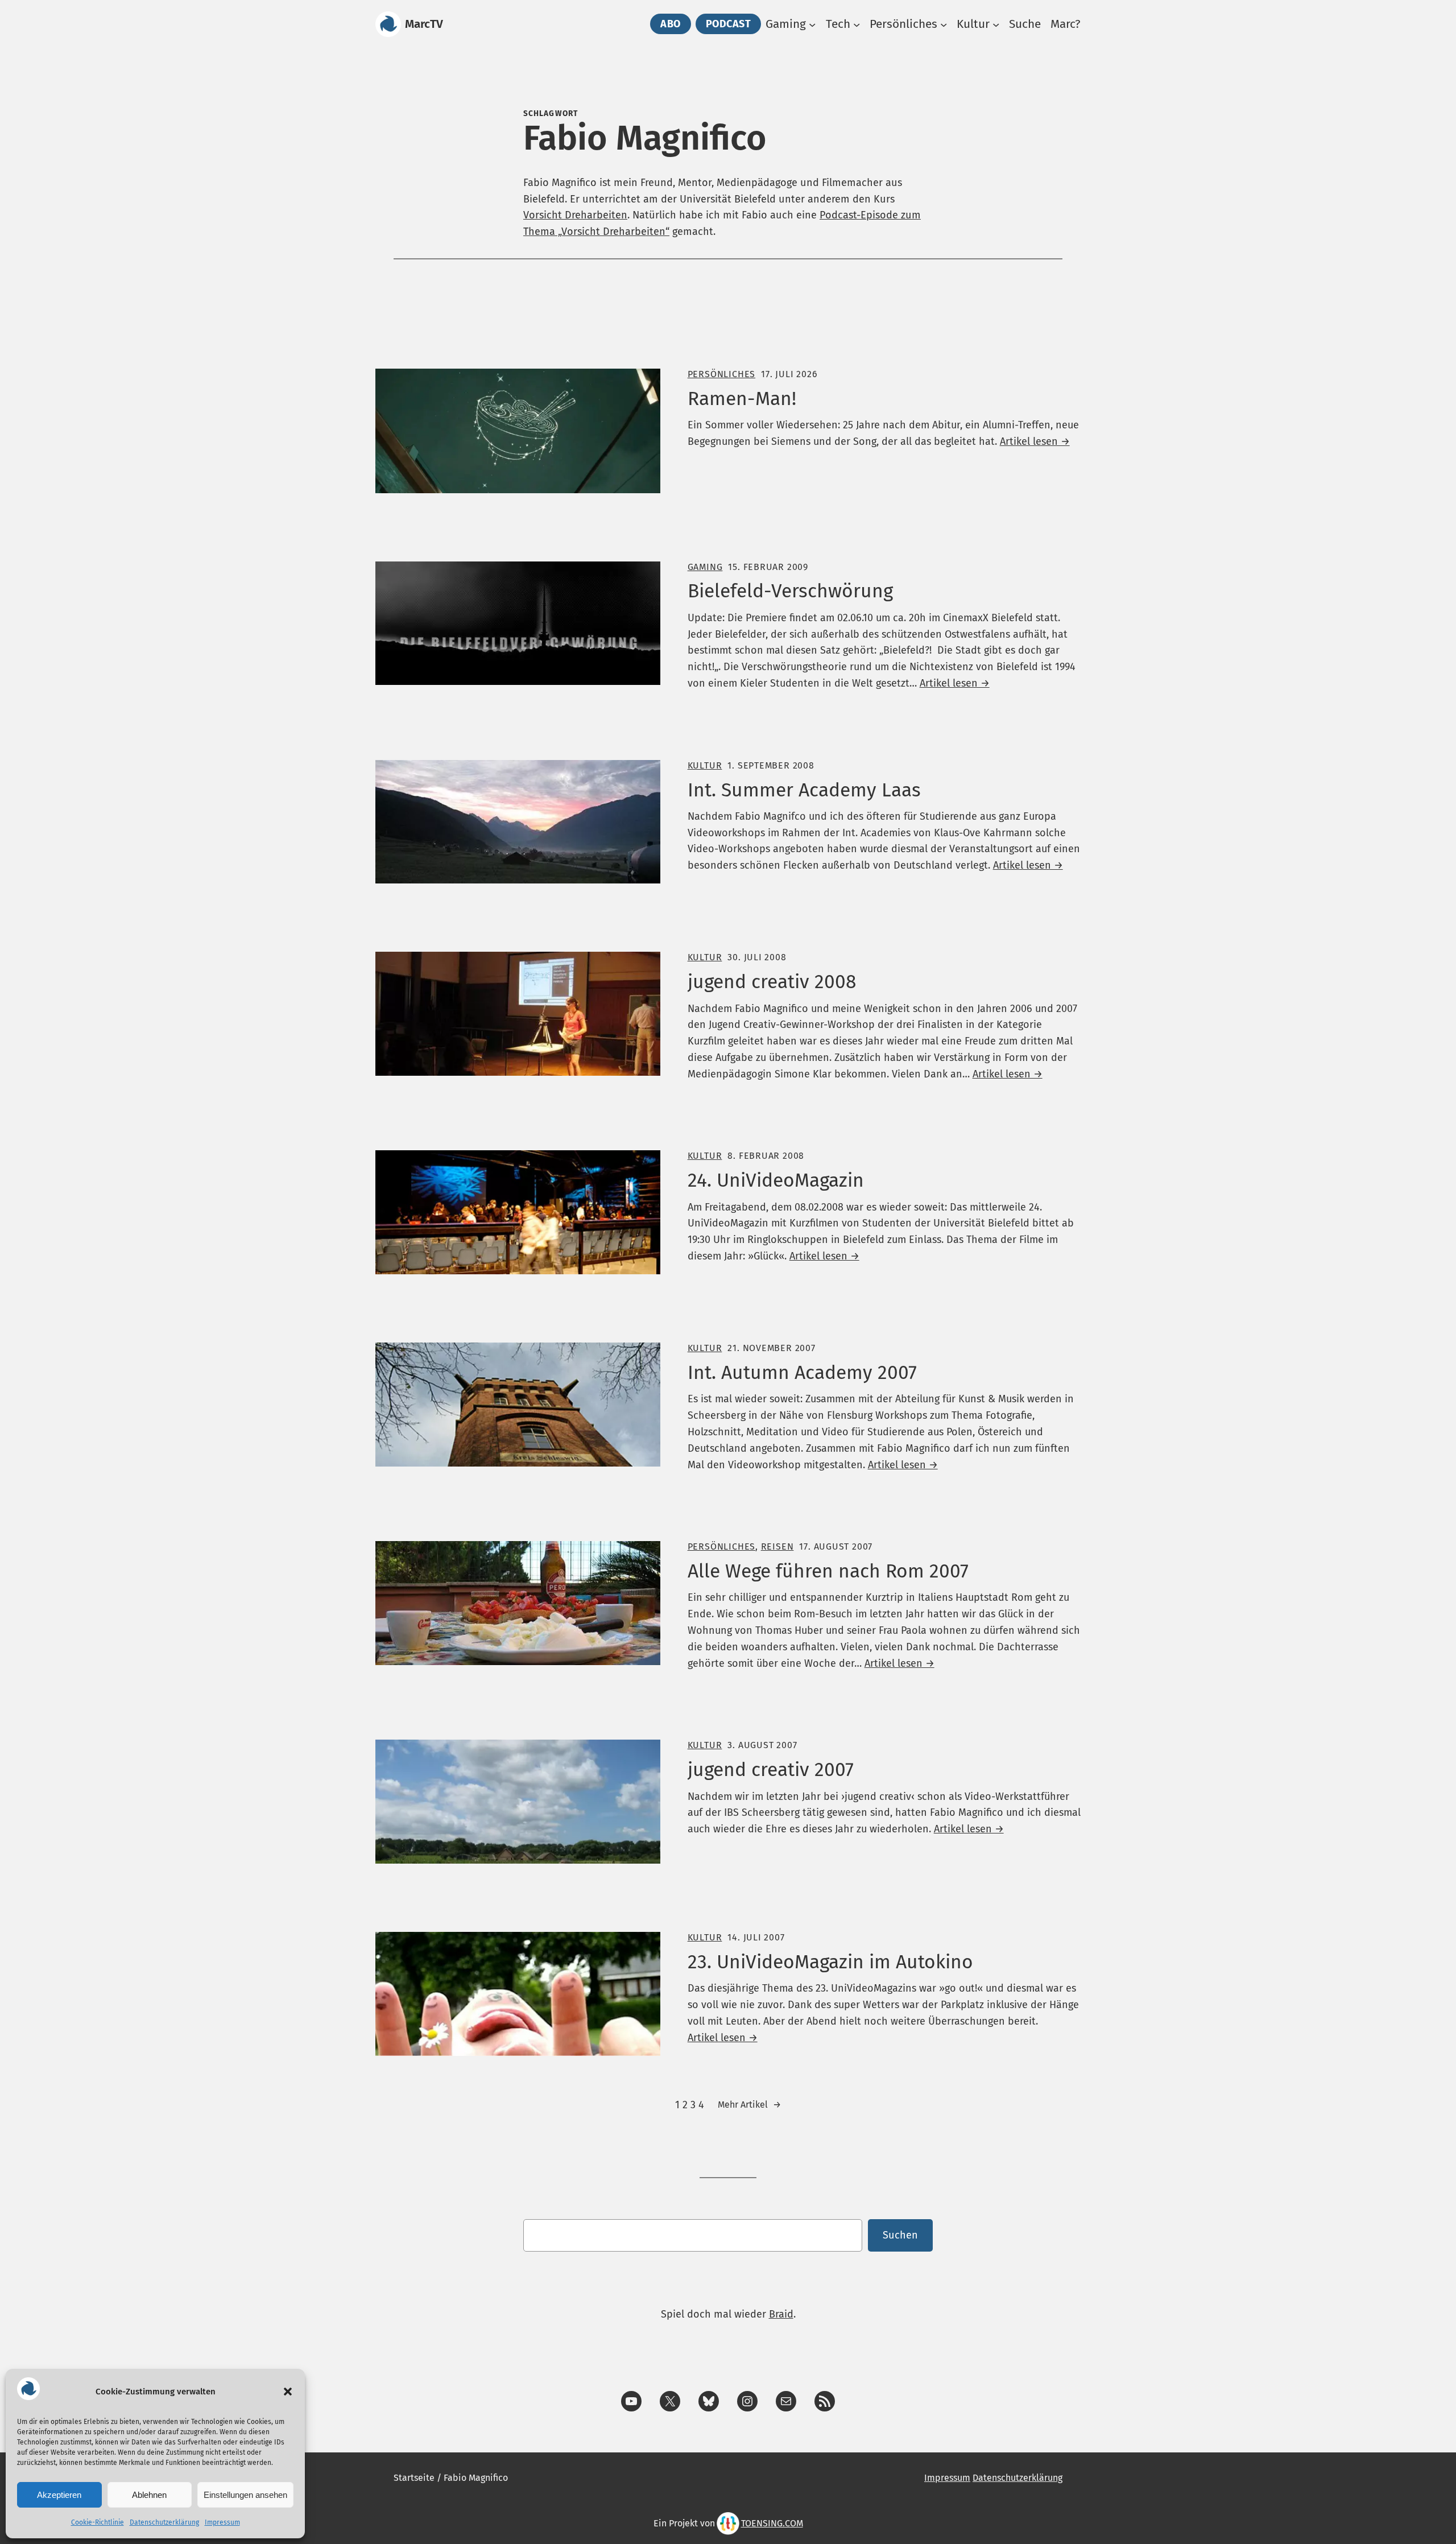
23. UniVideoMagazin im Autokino (830, 1962)
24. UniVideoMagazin (776, 1180)
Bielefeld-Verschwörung (790, 591)
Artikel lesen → (1035, 441)
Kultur (705, 765)
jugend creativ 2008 (772, 982)
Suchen (900, 2235)
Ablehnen (149, 2495)
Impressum (222, 2522)
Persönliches (721, 374)
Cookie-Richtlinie (98, 2522)
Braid (781, 2314)
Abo (671, 24)
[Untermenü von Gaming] (812, 24)
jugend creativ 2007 (771, 1770)
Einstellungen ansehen (245, 2495)
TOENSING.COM (772, 2523)
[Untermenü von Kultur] (996, 24)
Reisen (777, 1546)
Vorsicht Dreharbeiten (575, 215)
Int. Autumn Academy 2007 (802, 1373)
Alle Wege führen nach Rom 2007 (828, 1571)
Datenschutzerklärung (164, 2522)
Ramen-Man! (742, 399)
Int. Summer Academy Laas (804, 790)
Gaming (705, 567)
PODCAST (729, 24)
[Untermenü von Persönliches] (944, 24)
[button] (288, 2392)
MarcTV (424, 24)
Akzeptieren (59, 2495)
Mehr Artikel (749, 2105)
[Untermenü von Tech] (857, 24)
